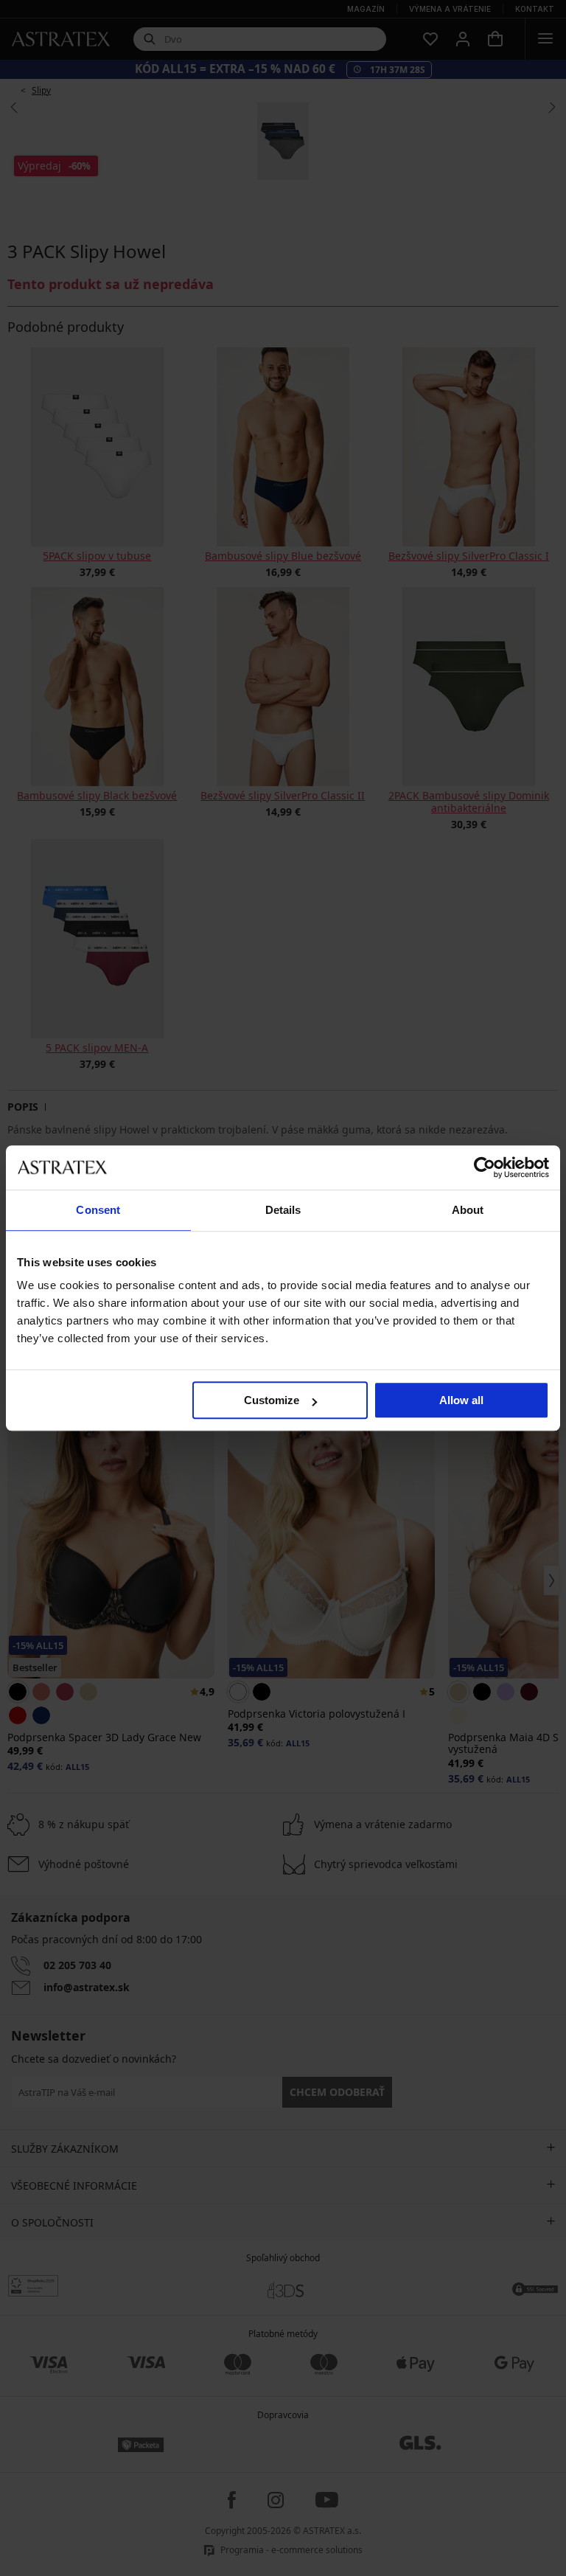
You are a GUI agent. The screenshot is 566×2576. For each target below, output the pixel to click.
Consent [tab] (98, 1210)
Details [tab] (283, 1210)
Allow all (461, 1400)
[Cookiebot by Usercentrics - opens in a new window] (485, 1167)
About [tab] (468, 1210)
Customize (272, 1400)
